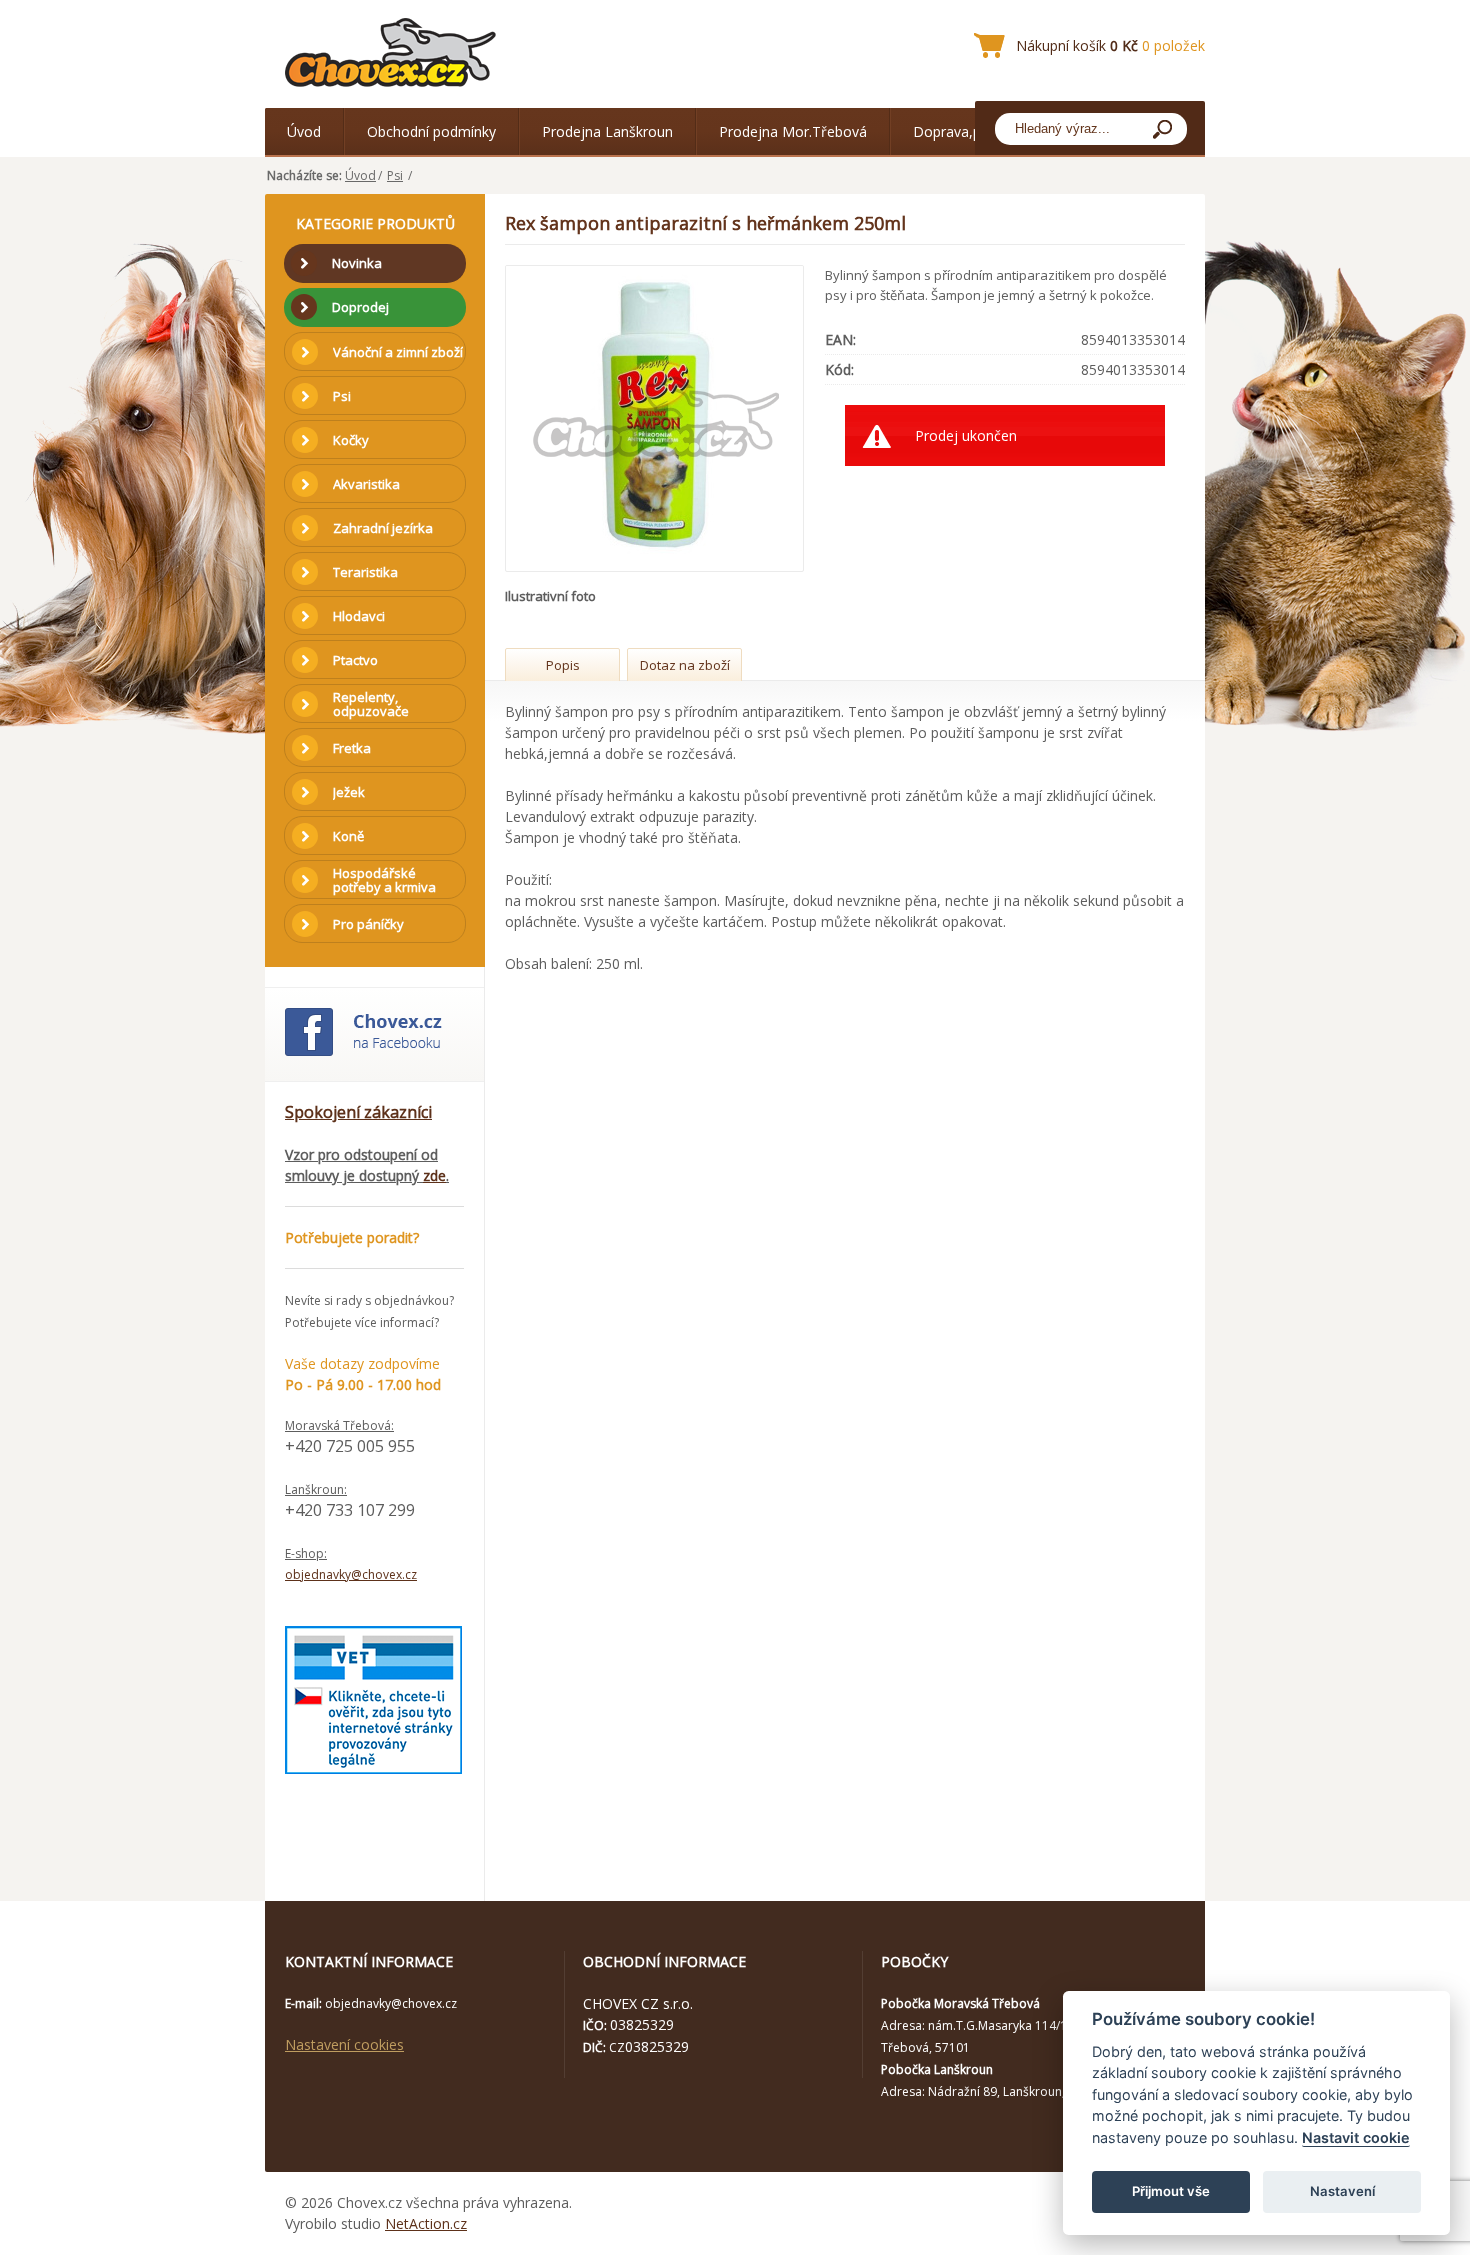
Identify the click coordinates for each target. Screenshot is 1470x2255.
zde (434, 1175)
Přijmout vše (1171, 2191)
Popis (563, 665)
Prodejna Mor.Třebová (793, 131)
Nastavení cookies (344, 2044)
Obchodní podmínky (431, 131)
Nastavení (1342, 2191)
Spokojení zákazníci (358, 1112)
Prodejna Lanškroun (607, 131)
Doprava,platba (963, 131)
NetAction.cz (426, 2223)
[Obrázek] (656, 418)
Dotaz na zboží (685, 665)
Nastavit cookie (1356, 2137)
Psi (395, 175)
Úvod (304, 131)
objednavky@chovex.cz (351, 1574)
